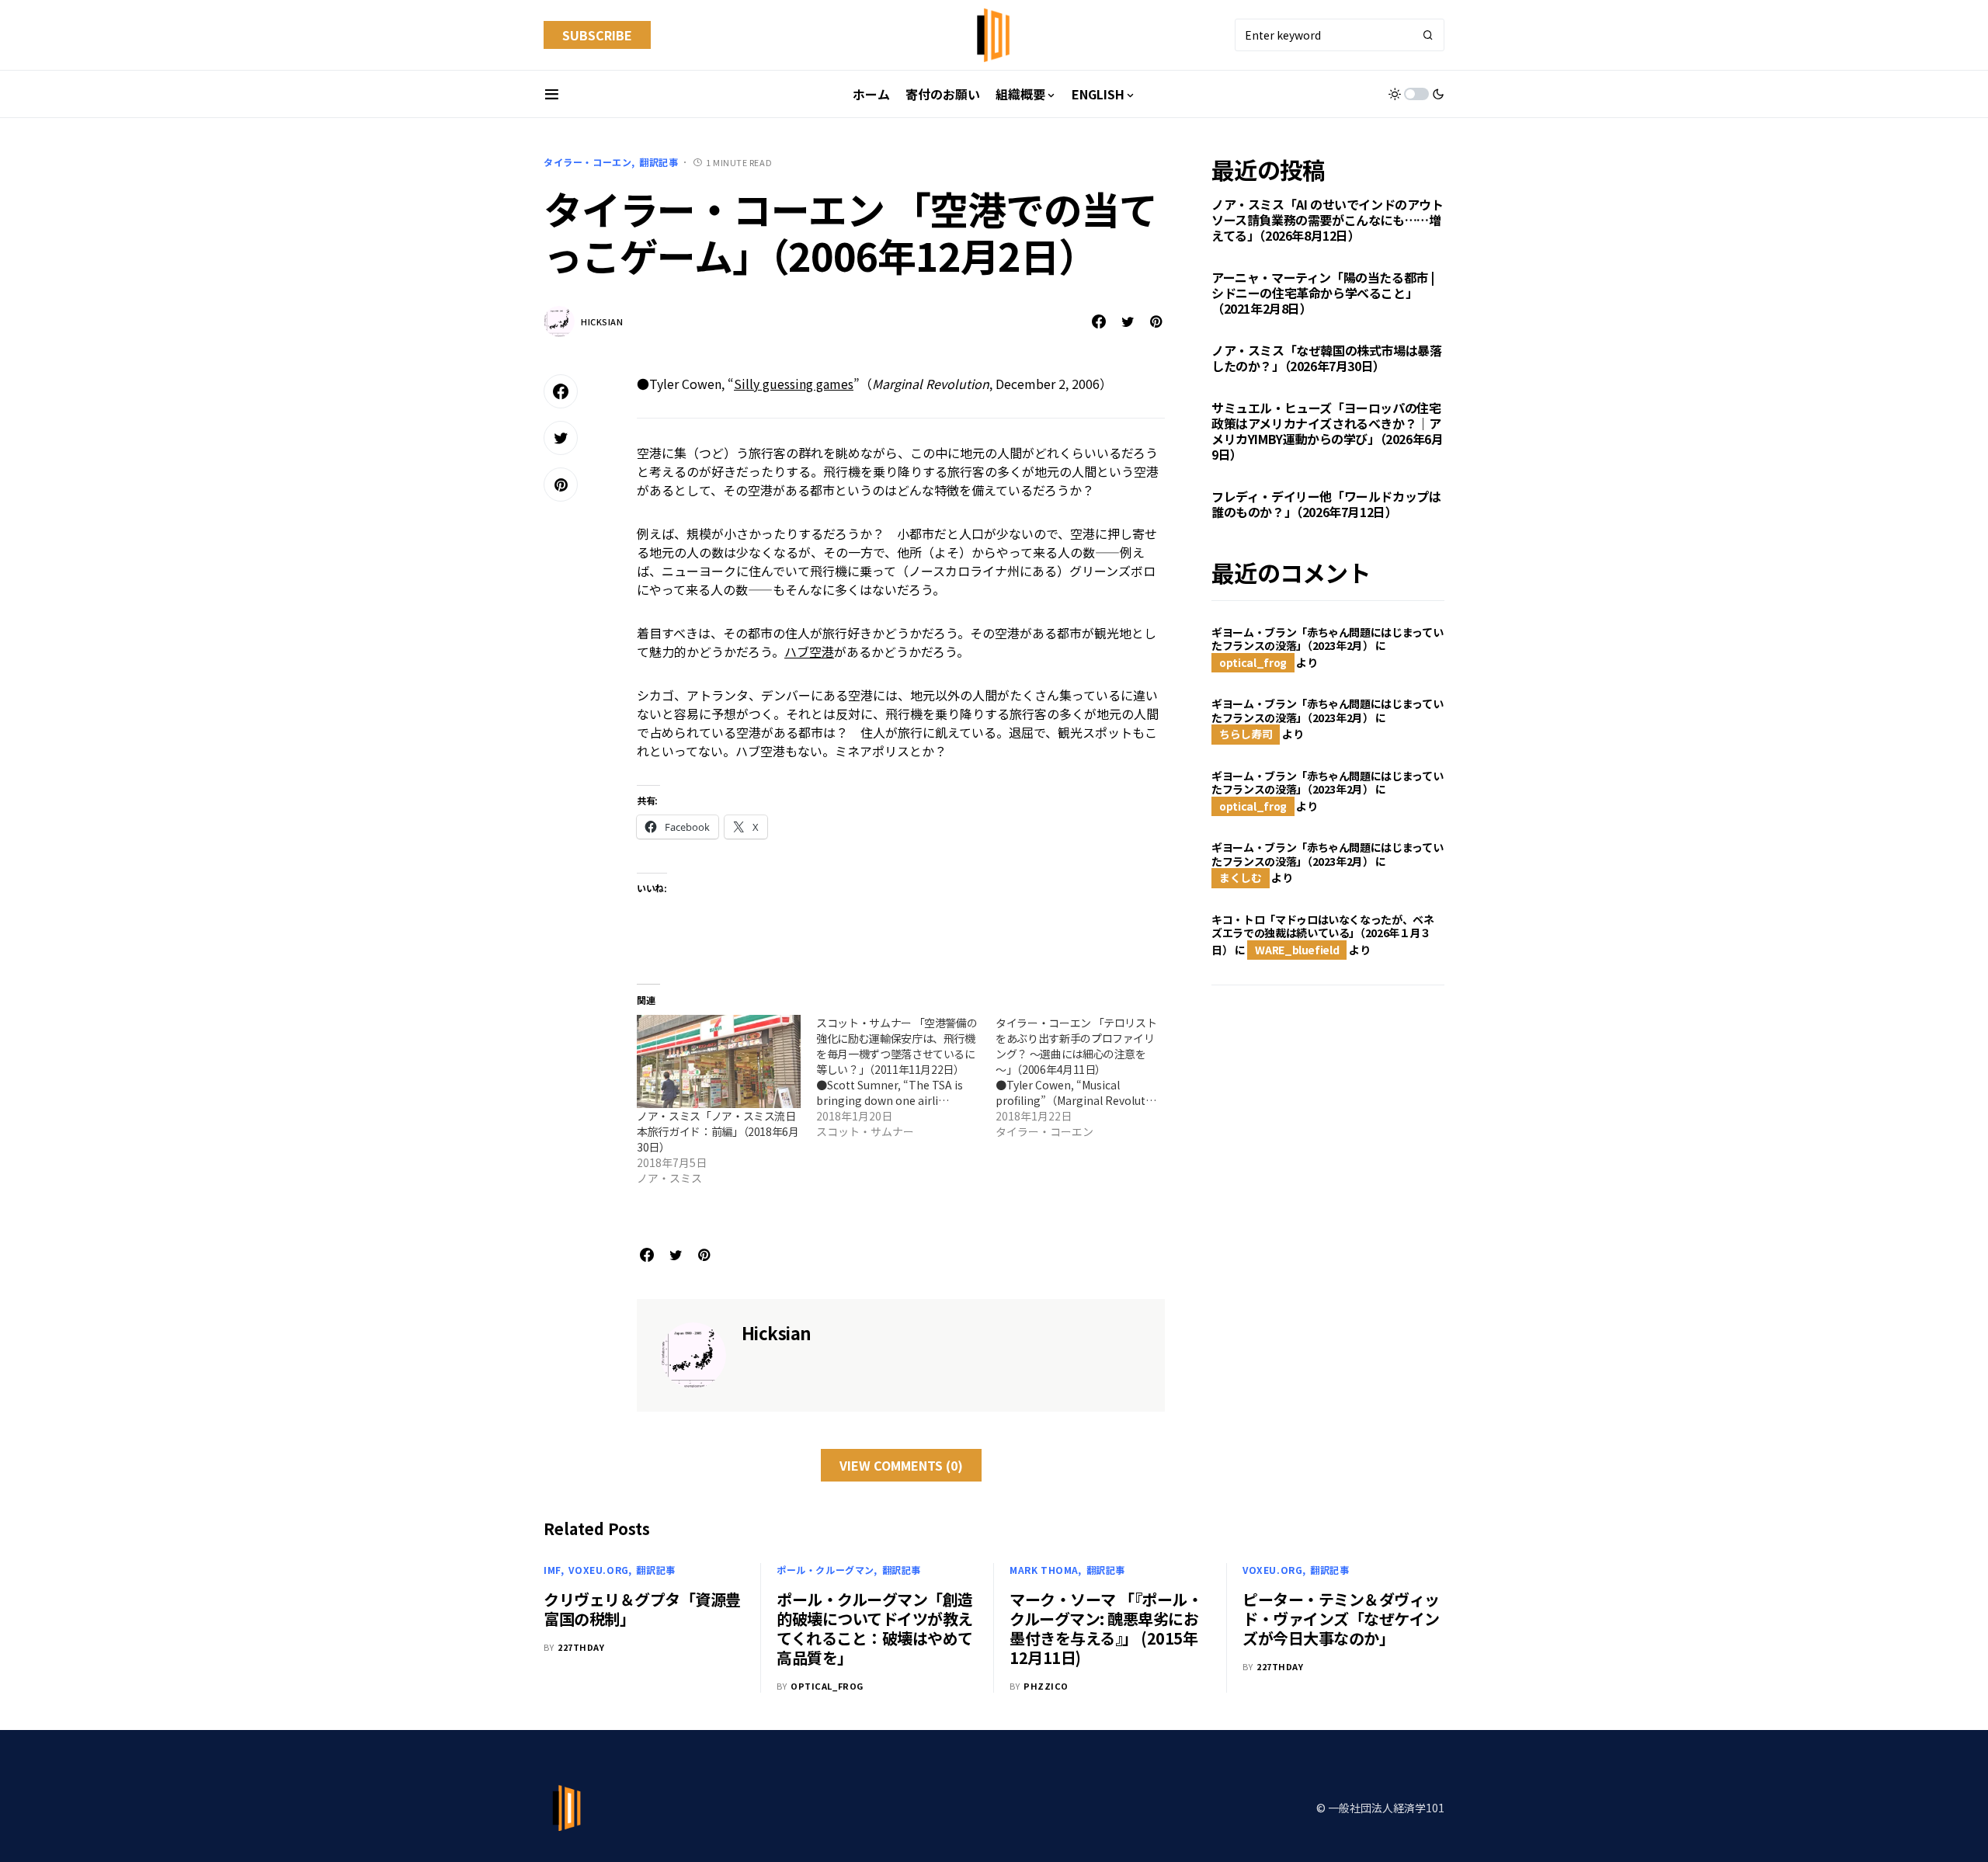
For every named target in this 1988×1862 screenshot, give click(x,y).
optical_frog (1253, 662)
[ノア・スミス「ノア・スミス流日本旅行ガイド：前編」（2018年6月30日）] (719, 1062)
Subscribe (597, 35)
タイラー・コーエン (587, 162)
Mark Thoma (1044, 1570)
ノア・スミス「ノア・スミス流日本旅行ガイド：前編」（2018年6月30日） (718, 1131)
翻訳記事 (659, 162)
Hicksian (602, 321)
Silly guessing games (794, 384)
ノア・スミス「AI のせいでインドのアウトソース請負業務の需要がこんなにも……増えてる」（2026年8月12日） (1328, 221)
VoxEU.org (598, 1570)
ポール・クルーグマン (825, 1570)
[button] (552, 94)
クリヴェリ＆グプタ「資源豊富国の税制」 (642, 1609)
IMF (553, 1570)
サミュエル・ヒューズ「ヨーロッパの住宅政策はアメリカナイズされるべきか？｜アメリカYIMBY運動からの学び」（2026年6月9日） (1327, 432)
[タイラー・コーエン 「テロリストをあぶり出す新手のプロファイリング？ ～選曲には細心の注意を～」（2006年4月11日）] (1085, 1077)
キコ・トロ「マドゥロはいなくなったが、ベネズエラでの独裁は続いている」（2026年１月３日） (1323, 934)
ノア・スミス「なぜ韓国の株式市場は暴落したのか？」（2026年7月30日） (1326, 359)
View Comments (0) (901, 1465)
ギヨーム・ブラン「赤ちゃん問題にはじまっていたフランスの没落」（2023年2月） (1327, 639)
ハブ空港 (809, 651)
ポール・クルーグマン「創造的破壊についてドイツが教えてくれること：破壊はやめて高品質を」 (875, 1628)
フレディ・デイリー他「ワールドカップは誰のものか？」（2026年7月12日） (1326, 505)
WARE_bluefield (1297, 950)
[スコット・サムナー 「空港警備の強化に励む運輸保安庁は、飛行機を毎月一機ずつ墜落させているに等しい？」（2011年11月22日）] (906, 1077)
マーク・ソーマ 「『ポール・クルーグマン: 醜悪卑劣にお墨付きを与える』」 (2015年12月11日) (1106, 1628)
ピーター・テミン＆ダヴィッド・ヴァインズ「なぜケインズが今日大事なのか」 (1341, 1619)
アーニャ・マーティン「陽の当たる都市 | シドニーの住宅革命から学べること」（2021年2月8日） (1323, 294)
